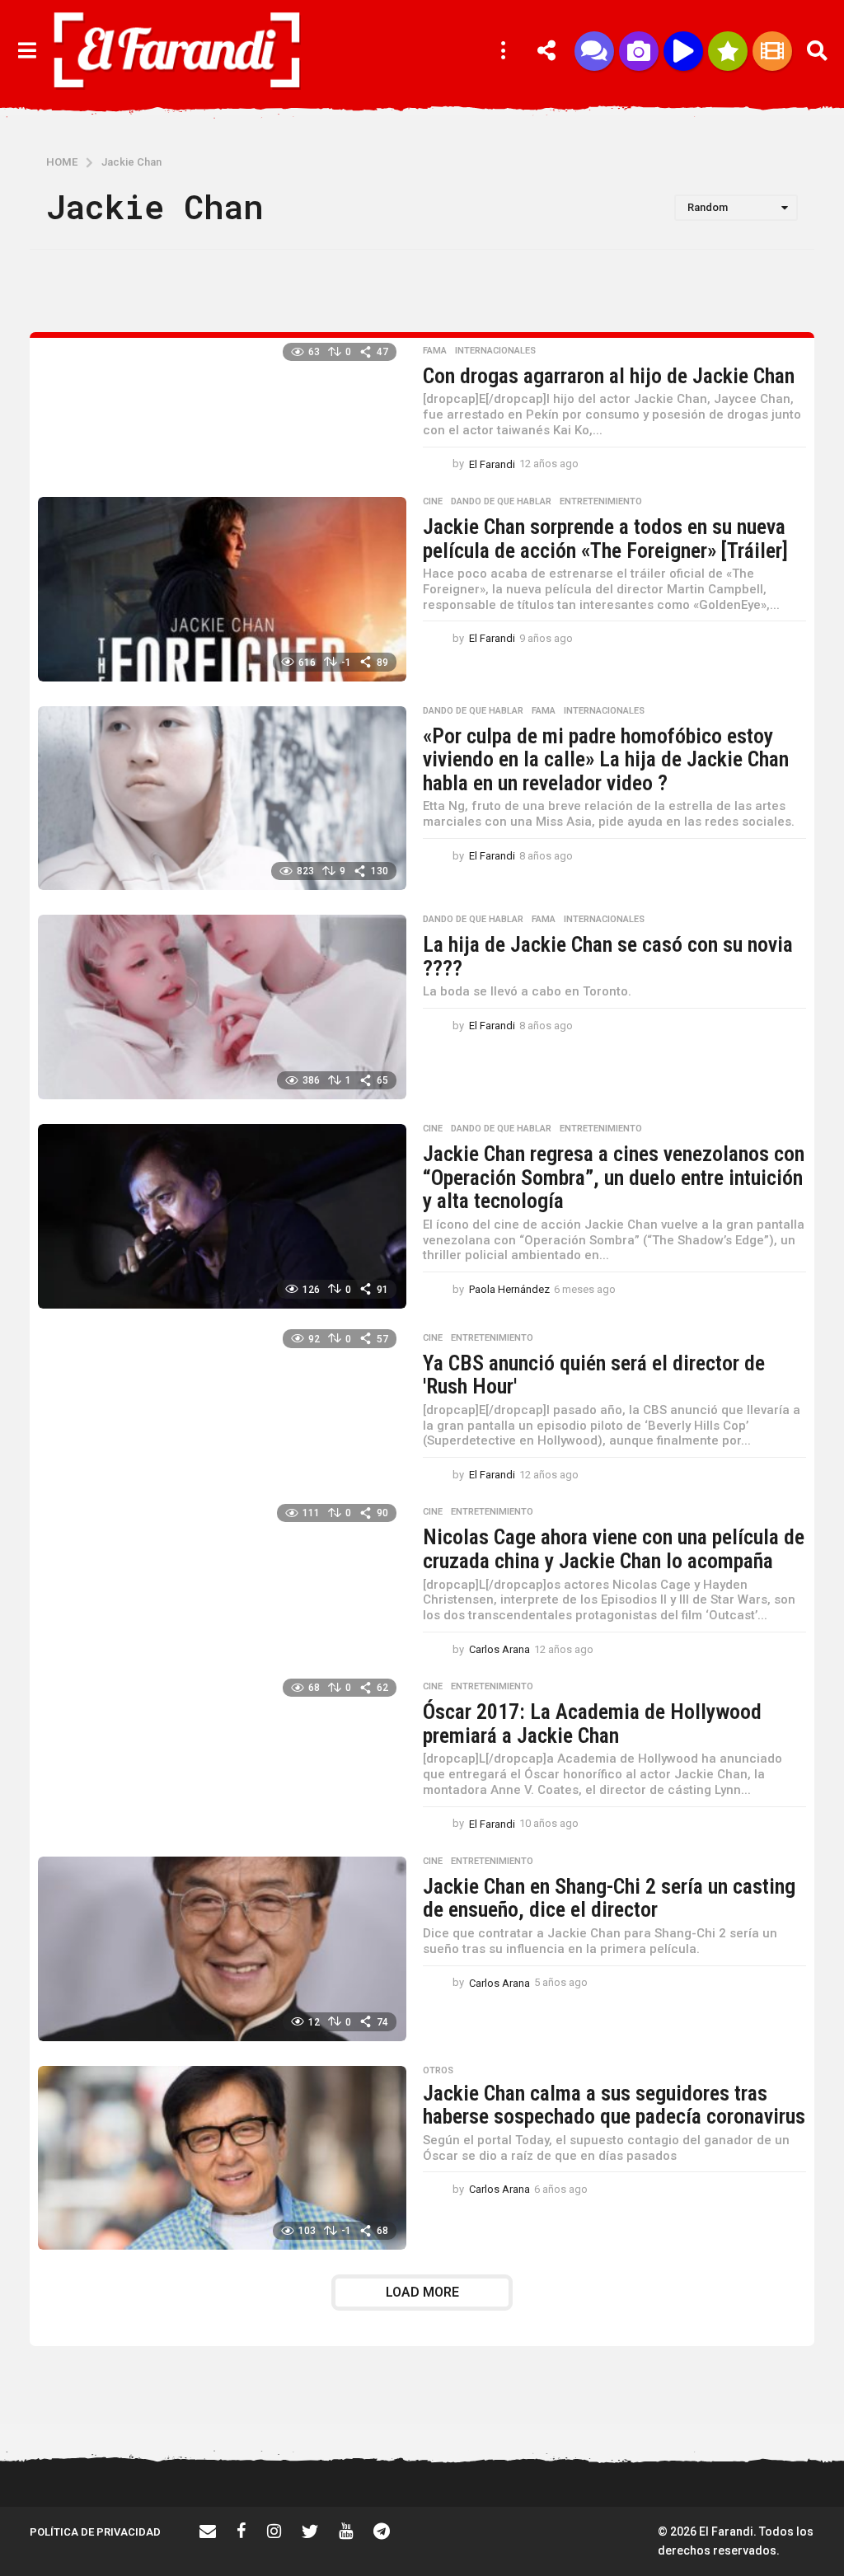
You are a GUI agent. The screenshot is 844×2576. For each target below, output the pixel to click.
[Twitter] (310, 2531)
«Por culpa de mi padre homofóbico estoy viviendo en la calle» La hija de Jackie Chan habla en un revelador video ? (606, 759)
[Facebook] (241, 2531)
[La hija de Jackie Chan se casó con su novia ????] (222, 1007)
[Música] (683, 51)
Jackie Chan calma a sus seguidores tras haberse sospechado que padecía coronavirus (614, 2105)
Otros (438, 2071)
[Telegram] (382, 2531)
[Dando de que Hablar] (594, 51)
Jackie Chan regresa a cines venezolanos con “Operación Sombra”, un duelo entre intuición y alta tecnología (614, 1177)
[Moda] (728, 51)
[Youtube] (346, 2531)
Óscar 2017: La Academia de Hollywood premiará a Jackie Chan (592, 1724)
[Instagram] (274, 2531)
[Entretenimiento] (772, 51)
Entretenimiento (601, 502)
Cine (433, 502)
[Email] (208, 2531)
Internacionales (495, 351)
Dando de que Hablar (501, 502)
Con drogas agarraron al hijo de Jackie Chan (609, 376)
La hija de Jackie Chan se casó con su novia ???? (608, 956)
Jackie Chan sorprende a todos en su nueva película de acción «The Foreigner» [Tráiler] (605, 539)
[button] (27, 51)
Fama (435, 351)
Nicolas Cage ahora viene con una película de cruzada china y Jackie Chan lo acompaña (614, 1549)
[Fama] (639, 51)
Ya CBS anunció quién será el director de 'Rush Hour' (594, 1375)
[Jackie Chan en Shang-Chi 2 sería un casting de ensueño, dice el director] (222, 1949)
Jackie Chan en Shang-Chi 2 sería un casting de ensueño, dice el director (609, 1898)
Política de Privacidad (95, 2532)
